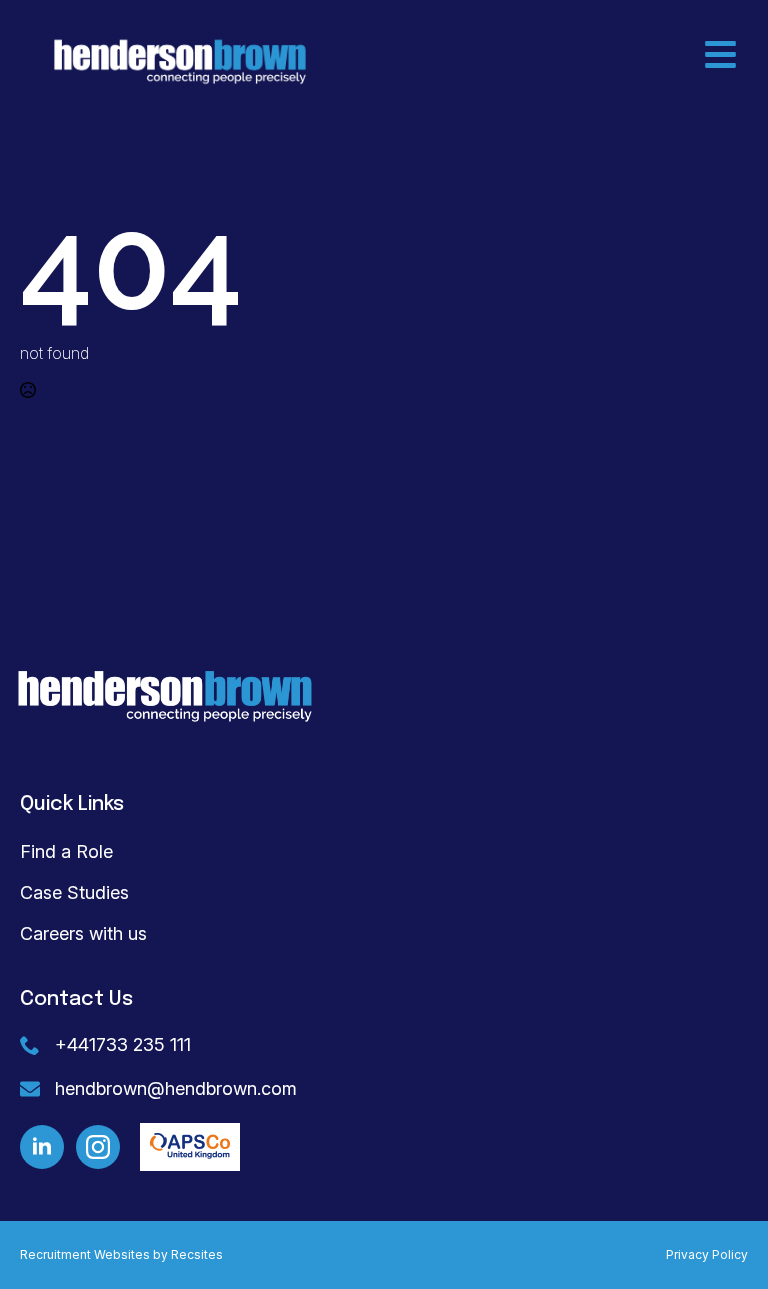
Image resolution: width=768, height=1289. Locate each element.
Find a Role (66, 851)
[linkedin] (42, 1147)
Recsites (197, 1254)
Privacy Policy (707, 1254)
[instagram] (98, 1147)
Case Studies (74, 892)
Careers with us (83, 933)
